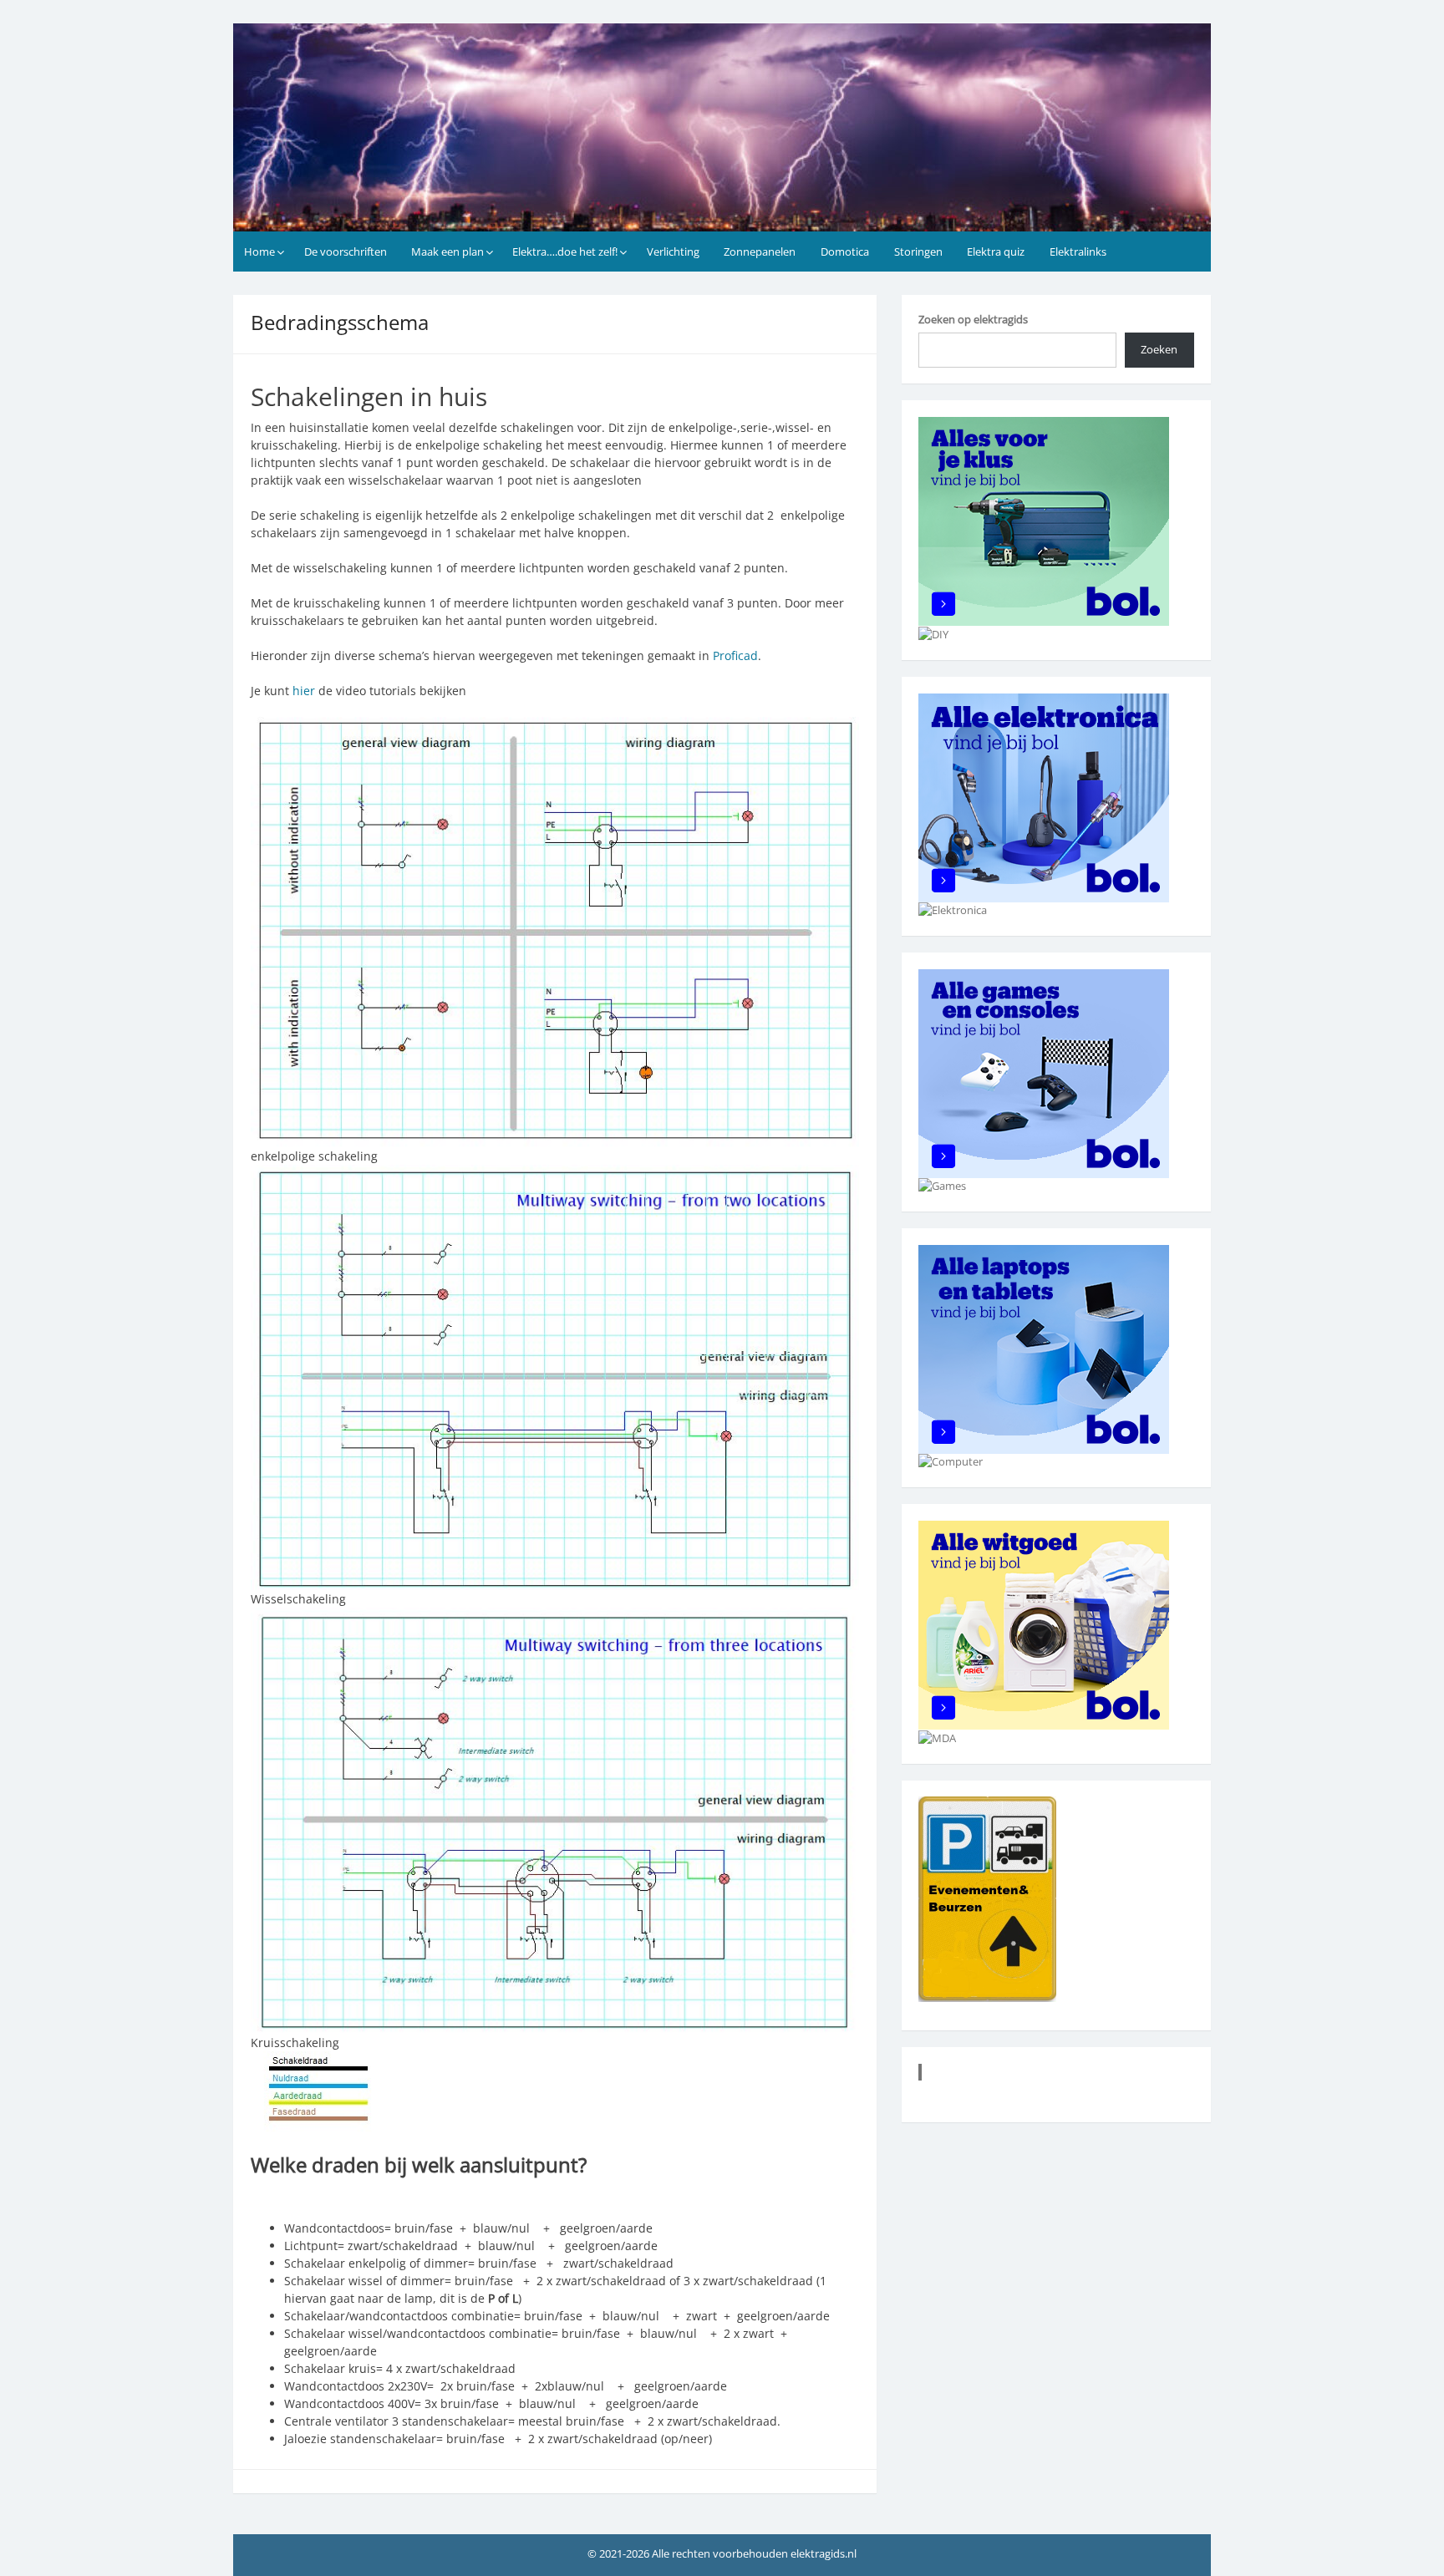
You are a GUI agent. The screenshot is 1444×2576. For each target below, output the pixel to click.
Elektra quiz (996, 252)
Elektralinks (1078, 252)
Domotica (845, 252)
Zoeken (1159, 349)
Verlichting (673, 252)
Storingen (918, 252)
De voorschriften (346, 252)
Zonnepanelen (760, 252)
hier (304, 691)
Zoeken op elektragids (973, 319)
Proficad (735, 655)
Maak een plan (447, 252)
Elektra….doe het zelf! (565, 252)
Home (259, 252)
